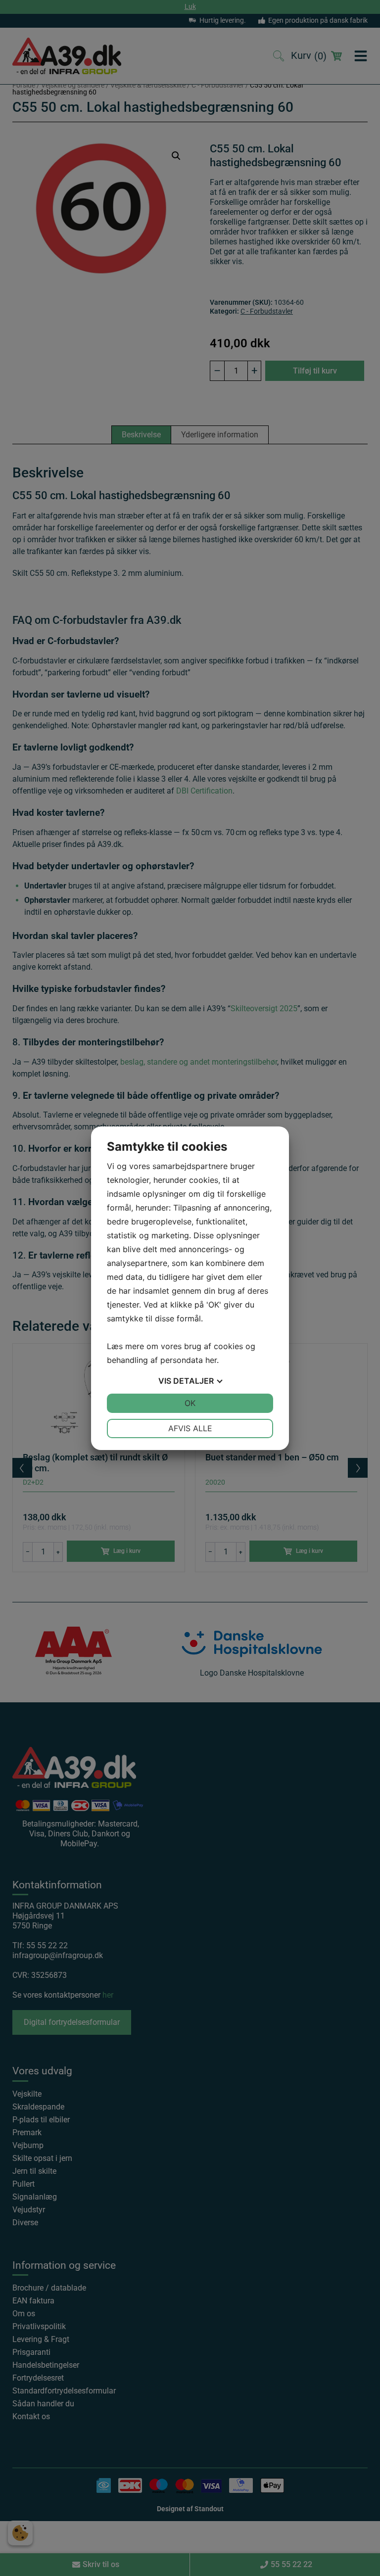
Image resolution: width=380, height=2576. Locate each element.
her (211, 1360)
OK (190, 1403)
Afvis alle (190, 1428)
